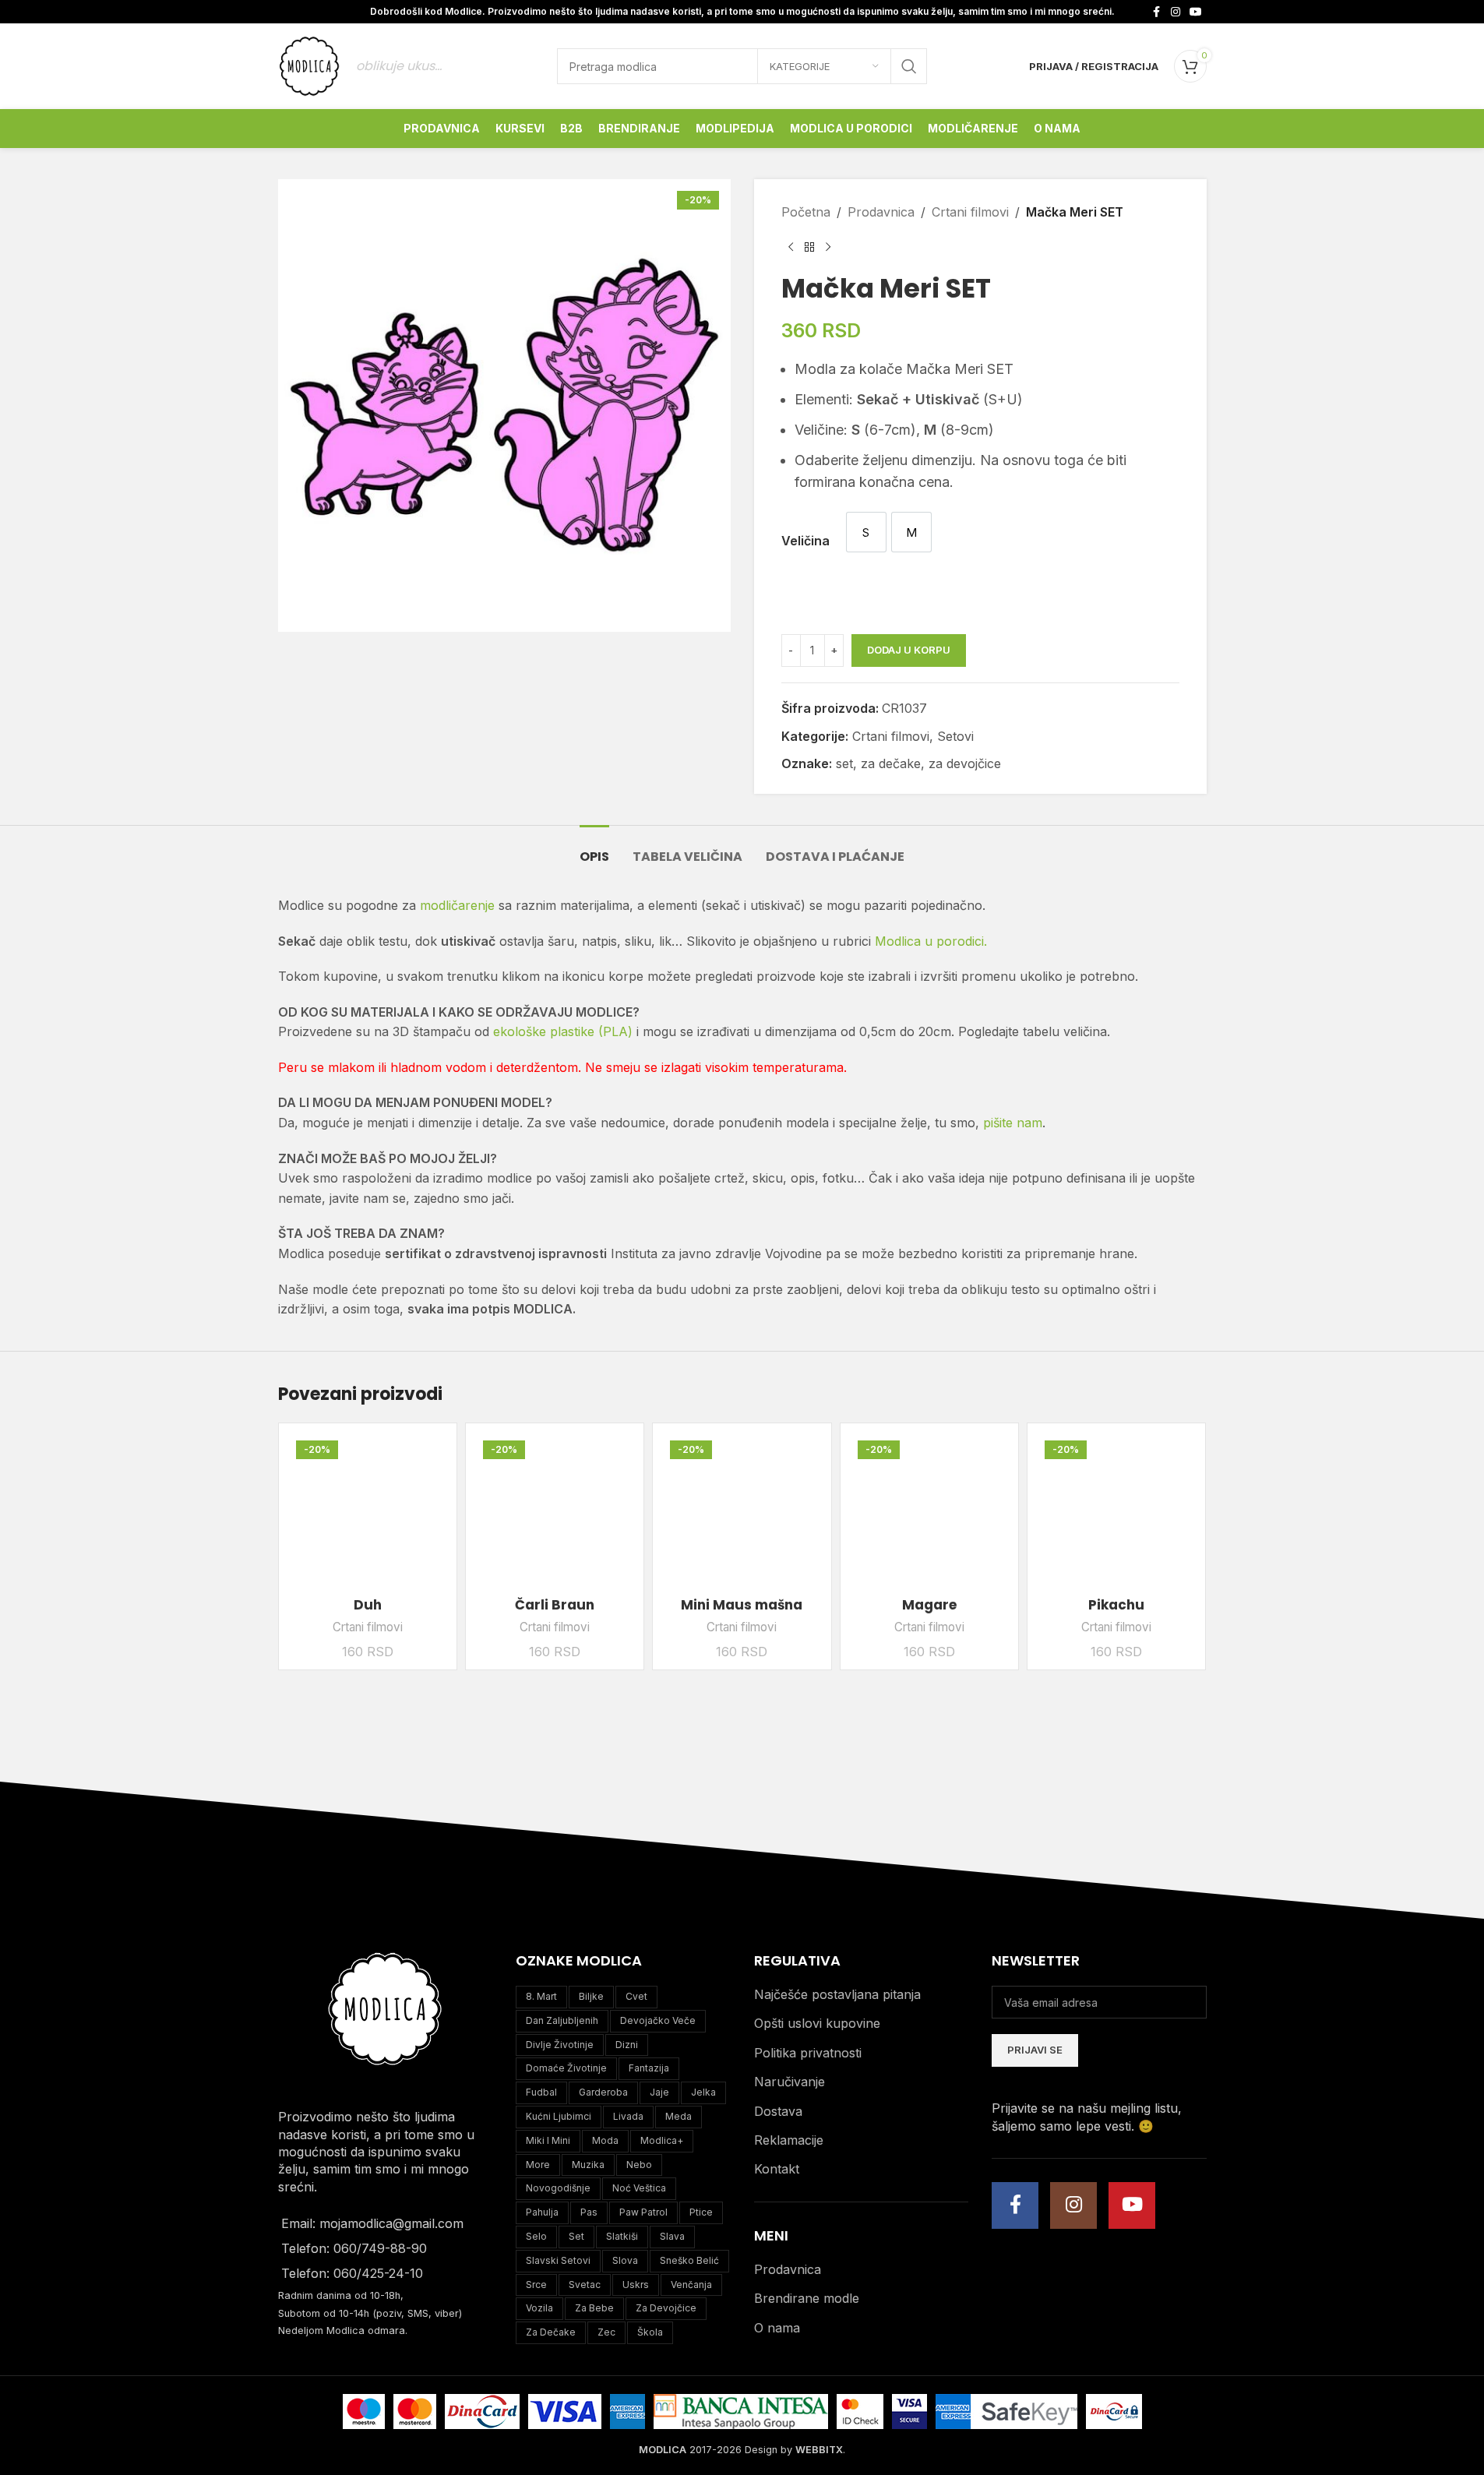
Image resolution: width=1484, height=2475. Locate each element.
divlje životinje (560, 2045)
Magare (929, 1605)
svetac (585, 2285)
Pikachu (1116, 1605)
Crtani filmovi (970, 212)
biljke (591, 1996)
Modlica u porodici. (931, 941)
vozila (539, 2308)
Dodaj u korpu (909, 650)
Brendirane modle (807, 2298)
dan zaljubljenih (562, 2020)
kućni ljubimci (559, 2116)
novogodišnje (558, 2188)
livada (628, 2116)
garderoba (603, 2092)
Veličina (805, 541)
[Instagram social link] (1176, 12)
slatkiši (622, 2236)
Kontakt (777, 2169)
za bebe (594, 2308)
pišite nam (1013, 1123)
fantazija (649, 2068)
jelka (703, 2092)
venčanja (691, 2285)
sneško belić (689, 2260)
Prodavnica (881, 212)
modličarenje (457, 905)
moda (605, 2140)
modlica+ (662, 2140)
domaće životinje (566, 2068)
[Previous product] (791, 248)
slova (625, 2260)
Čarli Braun (555, 1605)
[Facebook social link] (1157, 12)
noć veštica (639, 2188)
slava (672, 2236)
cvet (636, 1996)
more (538, 2165)
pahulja (542, 2212)
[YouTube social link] (1196, 12)
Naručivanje (790, 2082)
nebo (639, 2165)
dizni (627, 2045)
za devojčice (965, 763)
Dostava (778, 2111)
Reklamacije (789, 2140)
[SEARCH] (909, 66)
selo (536, 2236)
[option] (866, 532)
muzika (588, 2165)
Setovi (955, 736)
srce (536, 2285)
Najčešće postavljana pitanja (837, 1994)
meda (679, 2116)
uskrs (636, 2285)
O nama (777, 2328)
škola (650, 2332)
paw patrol (643, 2212)
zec (606, 2332)
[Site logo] (309, 65)
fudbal (541, 2092)
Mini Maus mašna (742, 1605)
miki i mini (548, 2140)
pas (589, 2212)
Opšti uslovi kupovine (817, 2023)
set (844, 763)
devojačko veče (658, 2020)
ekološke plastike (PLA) (563, 1031)
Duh (368, 1605)
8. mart (541, 1996)
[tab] (594, 849)
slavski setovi (558, 2260)
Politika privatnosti (808, 2053)
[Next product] (828, 248)
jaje (659, 2092)
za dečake (891, 763)
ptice (701, 2212)
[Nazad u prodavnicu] (809, 248)
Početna (806, 212)
